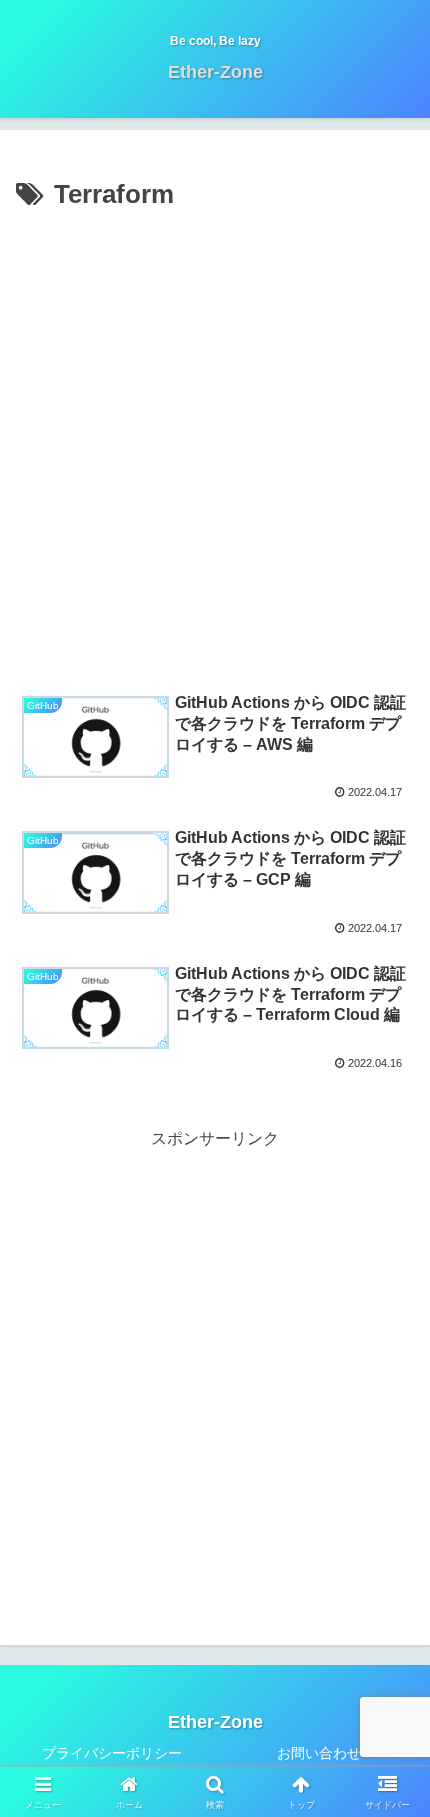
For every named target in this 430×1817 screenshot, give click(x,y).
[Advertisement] (215, 443)
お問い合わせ (319, 1753)
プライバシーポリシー (112, 1753)
